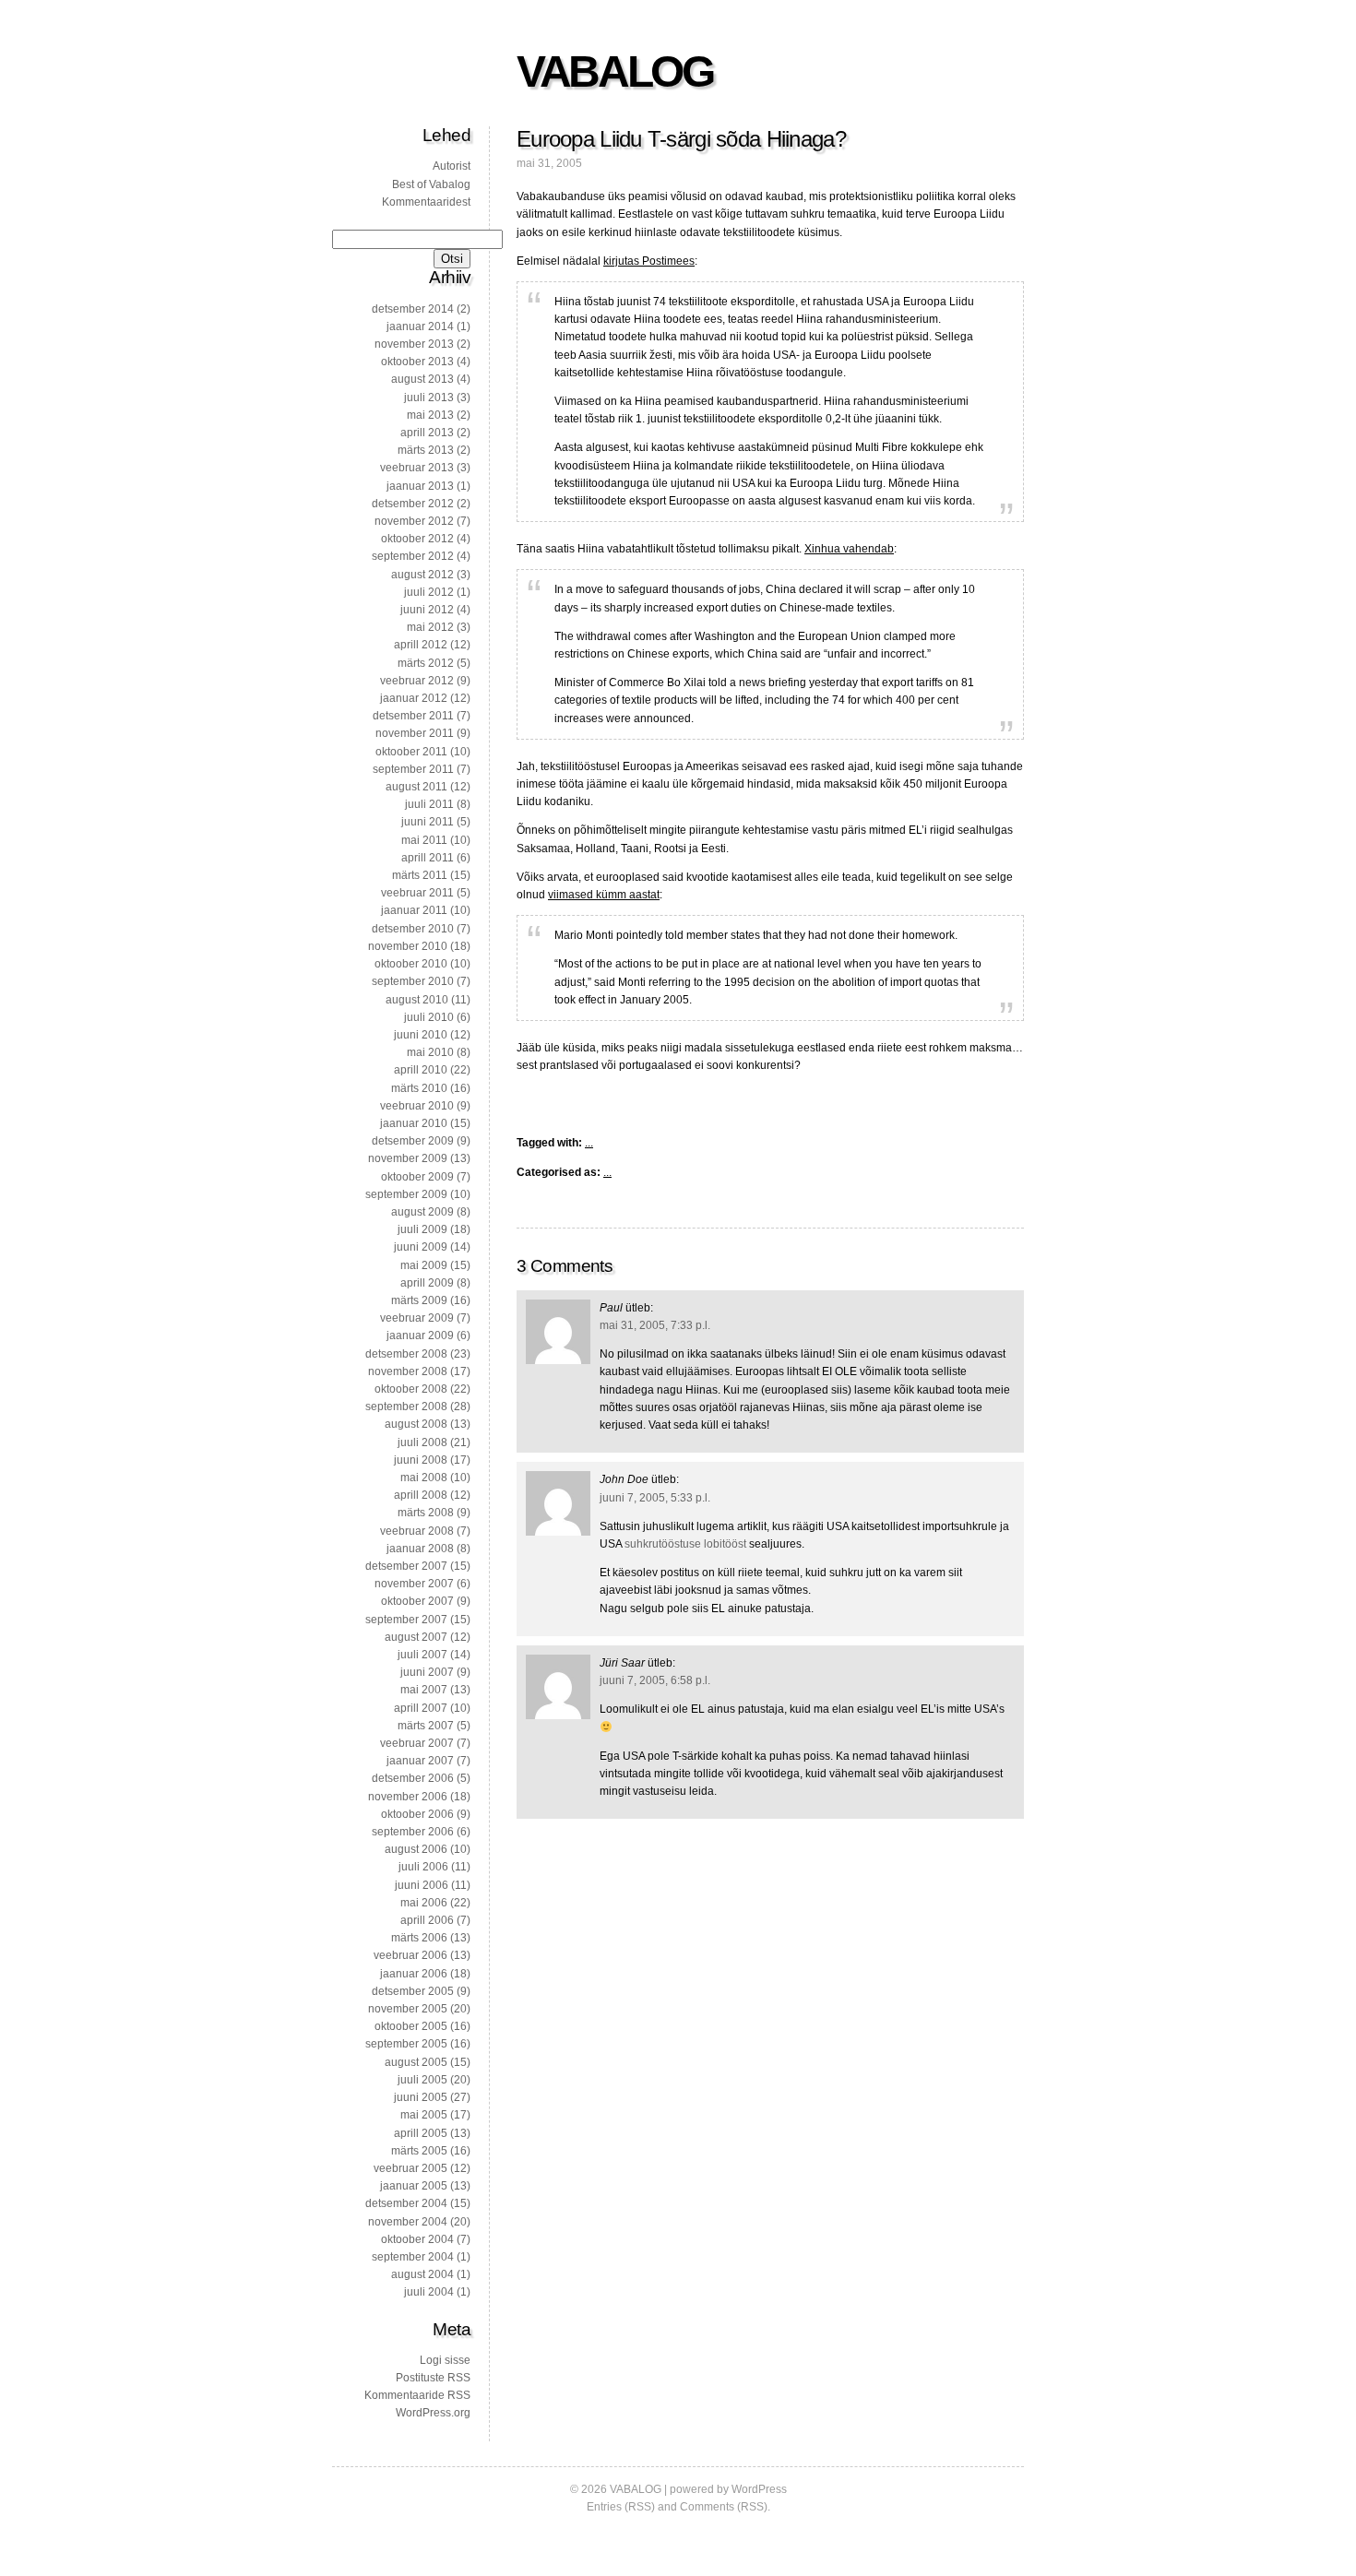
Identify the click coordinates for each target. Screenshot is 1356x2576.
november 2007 (414, 1584)
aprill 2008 (421, 1495)
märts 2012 (426, 663)
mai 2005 (424, 2115)
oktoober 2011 (411, 752)
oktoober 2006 (417, 1814)
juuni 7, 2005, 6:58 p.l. (655, 1680)
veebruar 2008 (417, 1531)
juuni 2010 (421, 1035)
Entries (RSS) (621, 2507)
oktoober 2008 (411, 1389)
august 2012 (422, 575)
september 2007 (406, 1620)
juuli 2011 (429, 804)
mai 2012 (430, 627)
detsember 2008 (406, 1354)
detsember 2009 (413, 1141)
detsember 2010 (413, 929)
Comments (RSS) (724, 2507)
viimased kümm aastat (604, 895)
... (589, 1143)
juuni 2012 (427, 610)
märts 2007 (426, 1726)
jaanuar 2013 (420, 486)
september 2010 (413, 981)
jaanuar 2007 (420, 1761)
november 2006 (408, 1797)
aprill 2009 (427, 1283)
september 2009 (406, 1194)
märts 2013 (426, 450)
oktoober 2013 (417, 362)
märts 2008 (426, 1513)
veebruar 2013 (417, 468)
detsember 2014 (413, 309)
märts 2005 (419, 2151)
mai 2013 (430, 415)
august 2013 (422, 379)
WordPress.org (433, 2413)
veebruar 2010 (417, 1106)
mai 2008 (424, 1478)
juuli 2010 (429, 1017)
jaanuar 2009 (420, 1335)
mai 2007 (424, 1690)
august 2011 (416, 787)
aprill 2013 (427, 433)
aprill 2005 (421, 2133)
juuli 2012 (429, 592)
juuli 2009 (422, 1229)
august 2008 (416, 1424)
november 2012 (414, 521)
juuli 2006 (423, 1867)
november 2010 (408, 946)
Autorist (452, 166)
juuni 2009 (421, 1247)
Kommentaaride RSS (417, 2395)
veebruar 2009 (417, 1318)
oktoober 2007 (417, 1601)
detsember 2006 (413, 1778)
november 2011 (415, 733)
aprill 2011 (428, 858)
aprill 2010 (421, 1070)
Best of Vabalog (431, 184)
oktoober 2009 (417, 1177)
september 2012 (413, 556)
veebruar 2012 (417, 681)
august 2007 (416, 1637)
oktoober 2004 (417, 2239)
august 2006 (416, 1849)
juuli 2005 (422, 2080)
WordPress (759, 2489)
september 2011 (413, 769)
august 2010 (417, 1000)
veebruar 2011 (417, 893)
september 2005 (406, 2044)
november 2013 (414, 344)
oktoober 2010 (411, 964)
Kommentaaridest (426, 202)
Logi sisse (445, 2360)
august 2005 (416, 2062)
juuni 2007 (427, 1672)
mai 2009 (424, 1265)
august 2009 (422, 1212)
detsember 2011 (413, 716)
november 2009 (408, 1158)
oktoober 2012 (417, 539)
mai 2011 (424, 840)
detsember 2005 (413, 1991)
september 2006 (413, 1832)
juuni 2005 (421, 2097)
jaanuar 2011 (414, 910)
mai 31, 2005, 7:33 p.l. (655, 1325)
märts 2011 (420, 875)
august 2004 (422, 2274)
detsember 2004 (406, 2203)
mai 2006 (424, 1903)
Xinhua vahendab (849, 549)
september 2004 (413, 2257)
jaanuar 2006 (414, 1974)
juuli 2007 (422, 1655)
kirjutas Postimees (649, 261)
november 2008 (408, 1371)
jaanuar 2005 (414, 2186)
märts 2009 (419, 1300)
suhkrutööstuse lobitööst (684, 1544)
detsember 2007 (406, 1566)
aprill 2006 (427, 1920)
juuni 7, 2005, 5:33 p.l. (655, 1498)
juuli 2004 (429, 2292)
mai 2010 (430, 1052)
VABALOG (614, 71)
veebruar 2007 (417, 1743)
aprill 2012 (421, 645)
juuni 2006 (422, 1885)
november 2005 (408, 2009)
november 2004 (408, 2222)
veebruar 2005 (410, 2168)
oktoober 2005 (411, 2026)
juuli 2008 (422, 1442)
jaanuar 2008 (420, 1549)
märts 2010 (419, 1088)
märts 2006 (419, 1938)
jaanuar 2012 (414, 698)
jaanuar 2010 (414, 1123)
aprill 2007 (421, 1708)
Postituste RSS (433, 2378)
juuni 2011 (428, 822)
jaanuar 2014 (420, 326)
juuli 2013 (429, 398)
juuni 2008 (421, 1460)
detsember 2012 (413, 504)
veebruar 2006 (410, 1955)
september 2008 (406, 1407)
